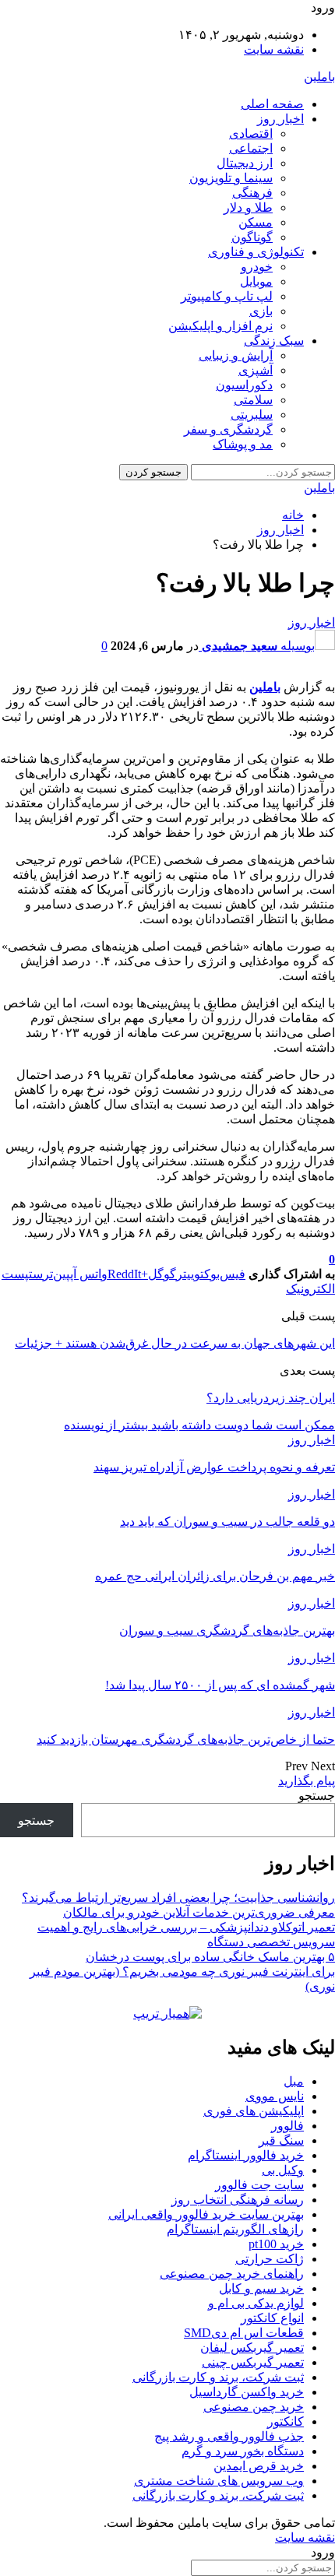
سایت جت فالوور (259, 2185)
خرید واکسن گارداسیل (247, 2392)
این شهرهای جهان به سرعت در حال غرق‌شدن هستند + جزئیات (175, 1343)
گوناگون (252, 237)
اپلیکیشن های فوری (254, 2111)
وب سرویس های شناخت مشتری (219, 2481)
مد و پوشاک (243, 444)
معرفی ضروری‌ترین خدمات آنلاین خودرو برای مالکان (199, 1912)
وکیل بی (283, 2170)
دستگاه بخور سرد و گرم (243, 2451)
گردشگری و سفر (228, 429)
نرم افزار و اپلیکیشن (220, 326)
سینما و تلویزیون (231, 178)
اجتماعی (251, 148)
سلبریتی (252, 415)
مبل (294, 2081)
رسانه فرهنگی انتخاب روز (238, 2200)
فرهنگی (252, 193)
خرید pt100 (276, 2244)
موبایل (256, 281)
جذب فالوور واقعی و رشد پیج (229, 2436)
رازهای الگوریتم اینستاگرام (235, 2229)
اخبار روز (280, 119)
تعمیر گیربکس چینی (253, 2362)
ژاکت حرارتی (270, 2259)
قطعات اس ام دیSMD (244, 2333)
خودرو (257, 267)
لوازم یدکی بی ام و (256, 2303)
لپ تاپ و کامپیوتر (227, 296)
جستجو (317, 1796)
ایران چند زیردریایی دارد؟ (271, 1398)
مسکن (256, 222)
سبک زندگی (274, 341)
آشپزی (256, 370)
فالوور (287, 2126)
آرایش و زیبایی (236, 355)
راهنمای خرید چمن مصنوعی (232, 2274)
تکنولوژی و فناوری (256, 252)
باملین (319, 77)
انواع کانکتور (272, 2318)
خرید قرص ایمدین (259, 2466)
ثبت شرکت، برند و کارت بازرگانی (218, 2377)
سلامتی (253, 400)
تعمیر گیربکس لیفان (252, 2348)
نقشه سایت (274, 49)
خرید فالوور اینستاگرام (246, 2155)
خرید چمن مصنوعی (254, 2407)
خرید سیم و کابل (261, 2288)
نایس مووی (275, 2096)
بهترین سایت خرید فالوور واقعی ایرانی (206, 2214)
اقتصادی (251, 134)
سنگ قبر (281, 2140)
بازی (261, 311)
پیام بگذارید (307, 1781)
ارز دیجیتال (245, 163)
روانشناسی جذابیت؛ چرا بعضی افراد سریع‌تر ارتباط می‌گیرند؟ (178, 1898)
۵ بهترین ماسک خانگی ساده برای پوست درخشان (210, 1957)
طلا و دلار (248, 207)
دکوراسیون (244, 385)
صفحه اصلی (272, 104)
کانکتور (286, 2421)
